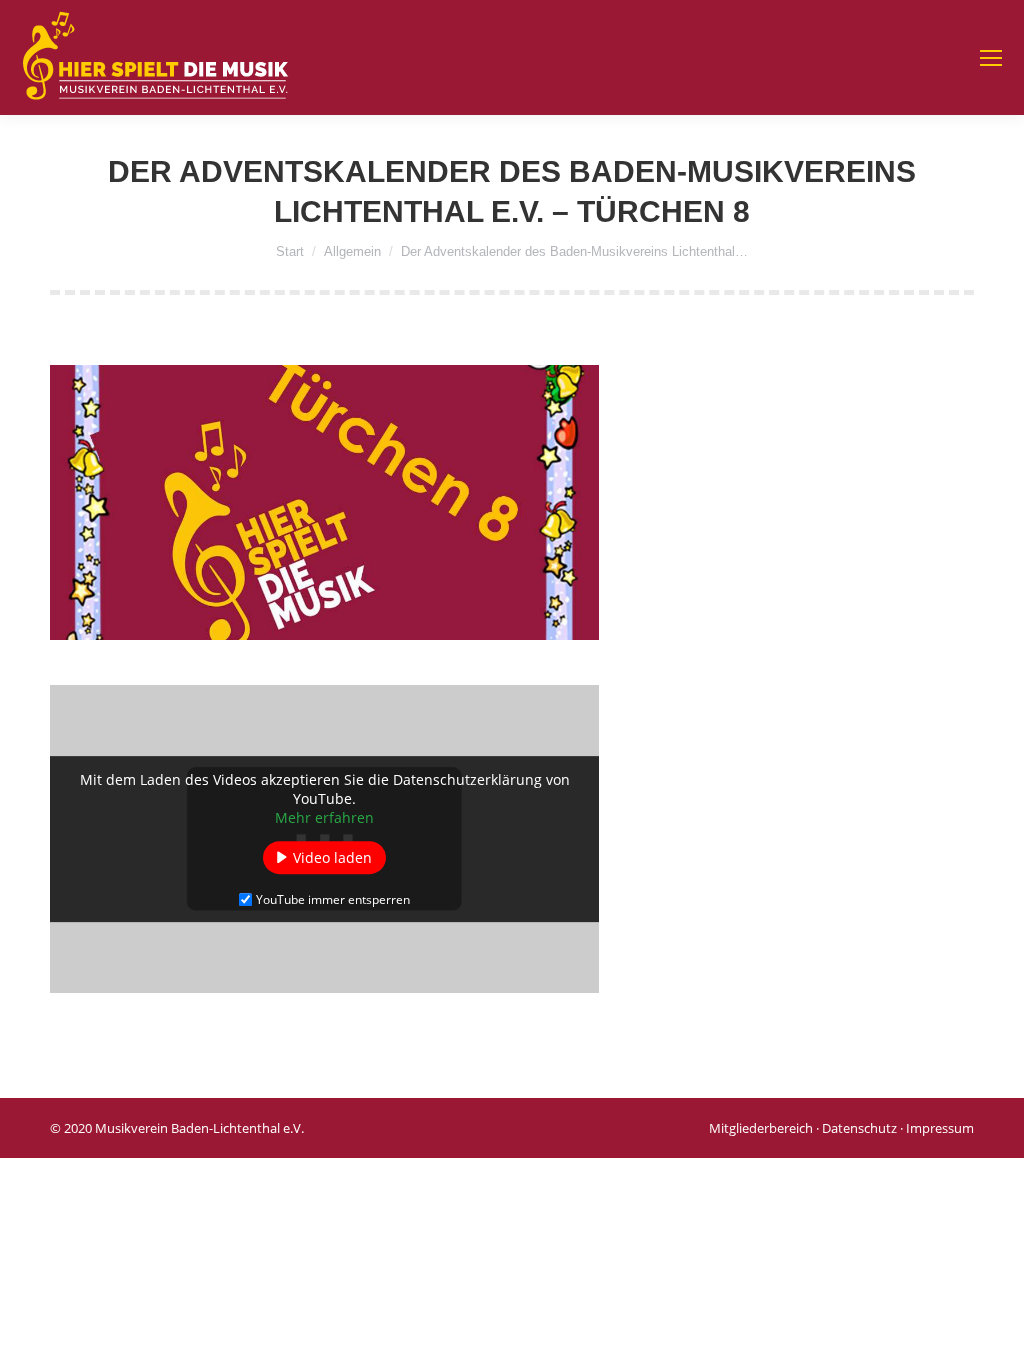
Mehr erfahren (324, 817)
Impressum (940, 1128)
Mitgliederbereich (761, 1128)
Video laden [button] (332, 857)
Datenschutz (859, 1128)
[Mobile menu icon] (991, 58)
